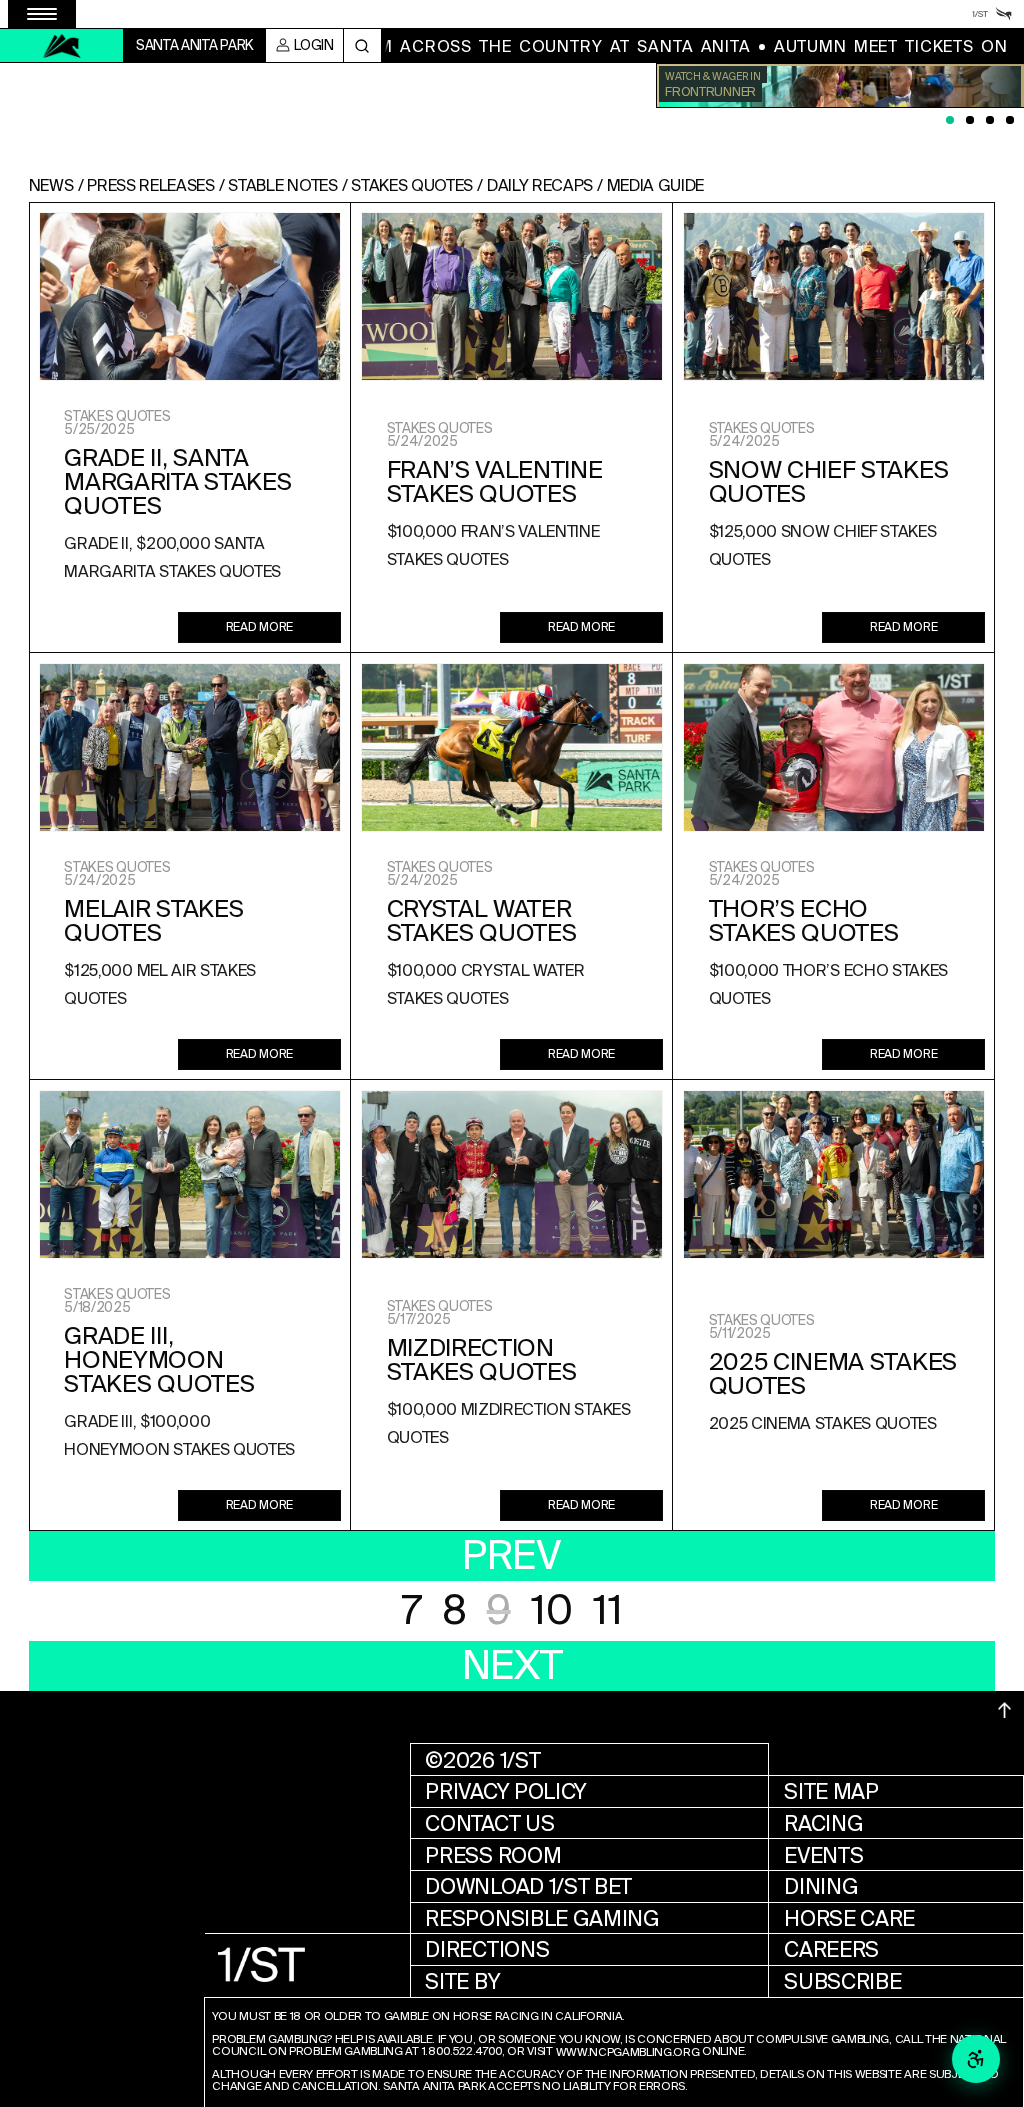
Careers (831, 1949)
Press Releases (151, 185)
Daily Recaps (540, 185)
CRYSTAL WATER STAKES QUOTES (482, 921)
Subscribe (842, 1981)
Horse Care (849, 1918)
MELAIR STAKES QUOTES (153, 921)
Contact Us (489, 1823)
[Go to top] (1005, 1710)
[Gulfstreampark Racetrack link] (1004, 14)
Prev (512, 1555)
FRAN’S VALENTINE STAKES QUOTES (495, 482)
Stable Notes (282, 185)
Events (823, 1855)
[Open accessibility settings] (976, 2059)
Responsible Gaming (542, 1918)
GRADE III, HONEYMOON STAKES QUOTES (159, 1360)
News (51, 185)
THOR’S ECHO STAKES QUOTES (804, 921)
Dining (821, 1886)
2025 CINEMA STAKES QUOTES (833, 1374)
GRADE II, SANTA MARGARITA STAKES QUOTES (177, 482)
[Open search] (362, 45)
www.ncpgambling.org (628, 2053)
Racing (823, 1823)
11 (608, 1610)
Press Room (493, 1855)
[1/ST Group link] (980, 14)
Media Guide (655, 185)
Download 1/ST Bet (528, 1886)
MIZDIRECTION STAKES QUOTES (482, 1360)
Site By (462, 1981)
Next (512, 1665)
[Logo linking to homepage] (62, 46)
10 (551, 1610)
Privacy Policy (506, 1791)
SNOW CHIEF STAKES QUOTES (829, 482)
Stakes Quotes (412, 185)
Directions (487, 1949)
